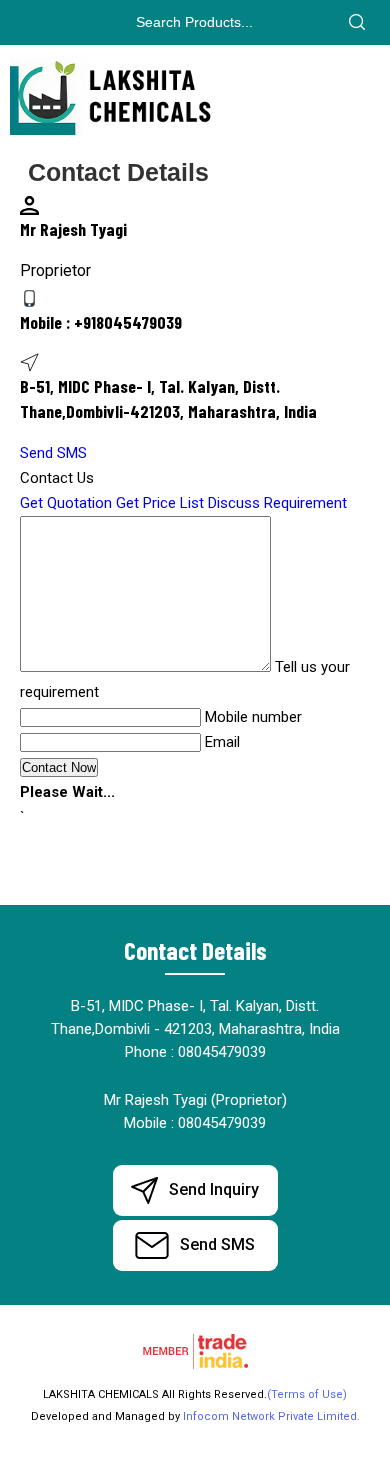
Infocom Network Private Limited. (271, 1416)
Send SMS (53, 453)
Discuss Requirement (277, 503)
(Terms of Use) (307, 1394)
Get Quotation (66, 503)
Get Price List (160, 503)
